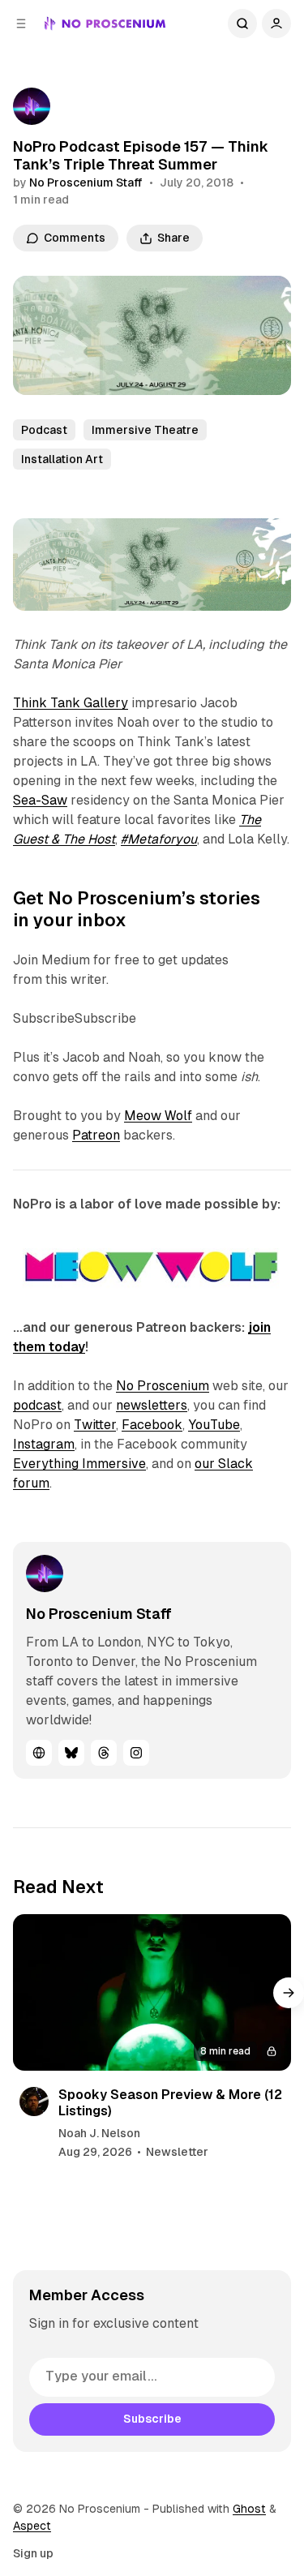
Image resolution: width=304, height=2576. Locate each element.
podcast (37, 1405)
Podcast (44, 430)
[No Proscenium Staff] (32, 106)
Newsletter (177, 2152)
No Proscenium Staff (86, 182)
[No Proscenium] (105, 24)
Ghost (249, 2509)
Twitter (95, 1425)
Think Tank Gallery (71, 703)
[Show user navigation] (276, 24)
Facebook (152, 1425)
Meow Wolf (158, 1116)
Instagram (44, 1444)
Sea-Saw (40, 800)
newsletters (152, 1405)
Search (242, 24)
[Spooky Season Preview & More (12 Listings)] (152, 1992)
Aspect (32, 2526)
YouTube (214, 1425)
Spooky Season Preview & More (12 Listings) (170, 2102)
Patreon (96, 1135)
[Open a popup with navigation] (21, 24)
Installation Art (62, 459)
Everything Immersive (79, 1464)
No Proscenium (163, 1386)
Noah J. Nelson (99, 2133)
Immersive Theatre (145, 430)
